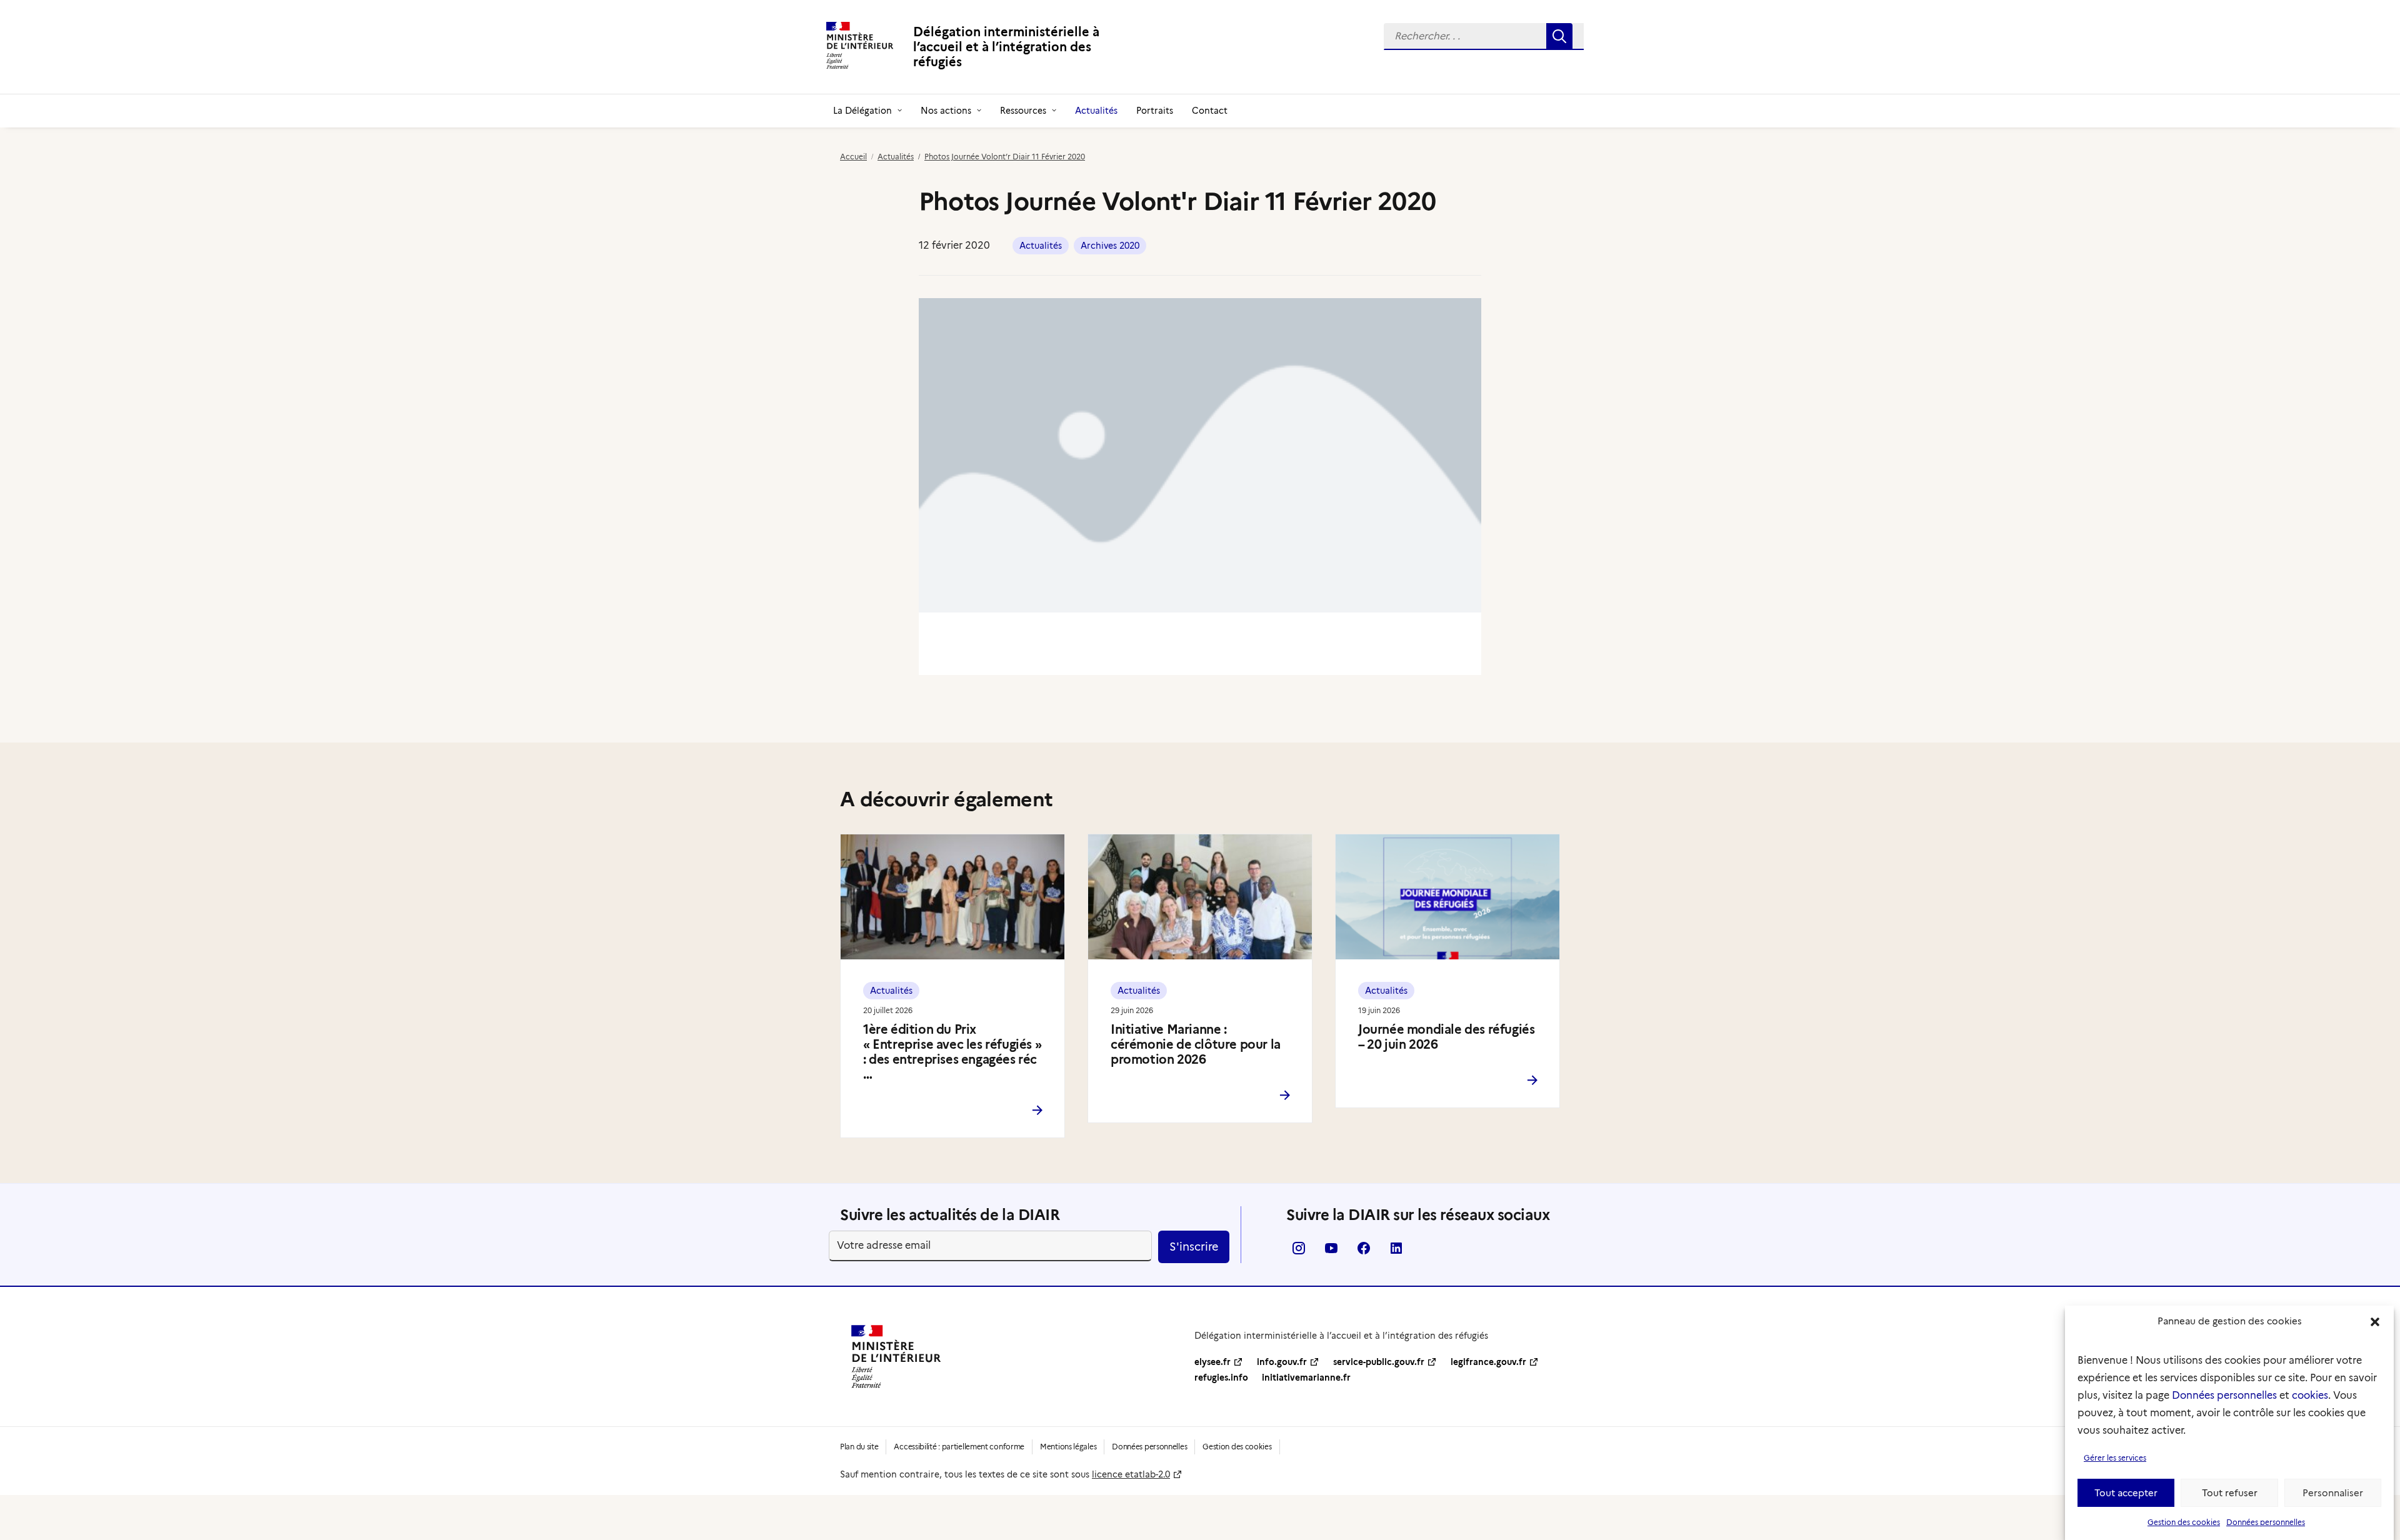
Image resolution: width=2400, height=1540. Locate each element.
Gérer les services (2115, 1458)
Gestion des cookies (2184, 1522)
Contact (1210, 111)
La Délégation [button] (862, 111)
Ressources (1023, 111)
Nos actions (946, 111)
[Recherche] (1484, 37)
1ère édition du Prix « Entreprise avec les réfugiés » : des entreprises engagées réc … (952, 1052)
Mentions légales (1068, 1447)
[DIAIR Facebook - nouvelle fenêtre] (1364, 1252)
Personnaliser (2333, 1493)
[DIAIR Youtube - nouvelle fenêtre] (1331, 1252)
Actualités (1096, 111)
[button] (2375, 1322)
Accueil (853, 157)
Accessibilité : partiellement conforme (959, 1447)
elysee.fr (1212, 1362)
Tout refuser (2230, 1493)
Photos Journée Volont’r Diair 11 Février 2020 (1005, 157)
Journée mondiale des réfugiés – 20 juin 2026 (1446, 1037)
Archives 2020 (1110, 246)
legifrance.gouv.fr (1488, 1362)
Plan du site (859, 1447)
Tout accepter (2126, 1493)
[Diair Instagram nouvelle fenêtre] (1299, 1252)
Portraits (1155, 111)
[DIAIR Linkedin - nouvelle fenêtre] (1396, 1252)
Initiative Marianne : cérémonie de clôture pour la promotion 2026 (1196, 1044)
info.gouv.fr (1282, 1362)
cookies (2310, 1395)
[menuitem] (1484, 37)
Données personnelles (2224, 1395)
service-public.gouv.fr (1379, 1362)
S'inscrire (1194, 1247)
